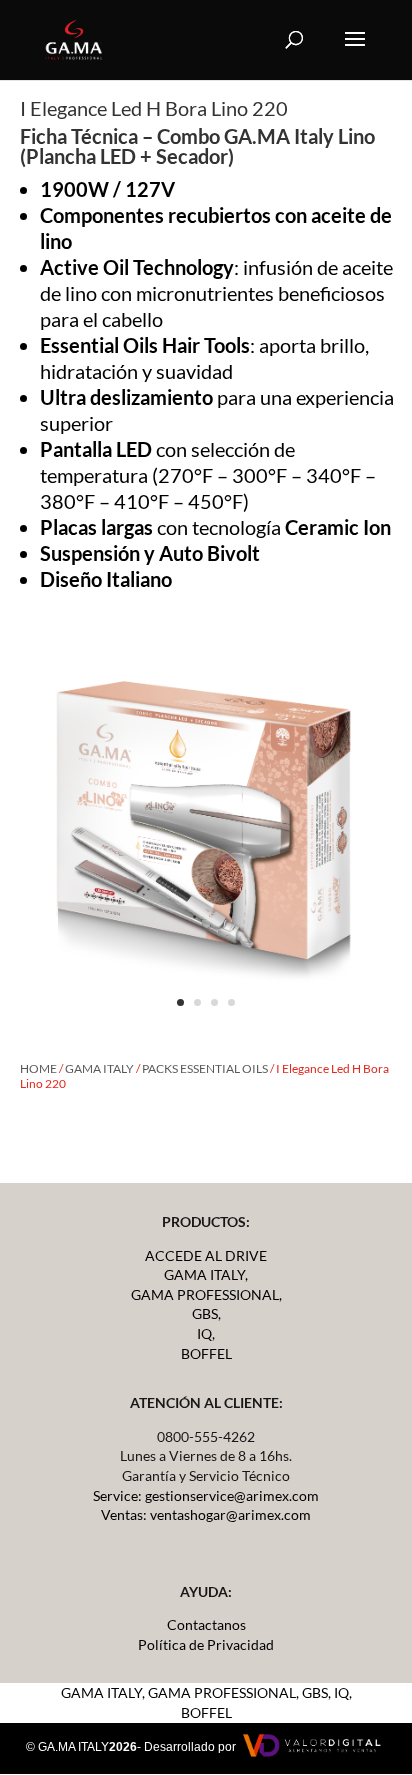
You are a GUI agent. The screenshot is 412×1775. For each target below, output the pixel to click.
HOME (38, 1068)
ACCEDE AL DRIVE (206, 1255)
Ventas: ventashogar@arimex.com (206, 1514)
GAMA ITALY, (206, 1274)
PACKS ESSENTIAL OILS (205, 1068)
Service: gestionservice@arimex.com (206, 1495)
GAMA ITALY (99, 1068)
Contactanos (206, 1624)
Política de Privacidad (206, 1644)
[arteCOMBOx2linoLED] (205, 1026)
